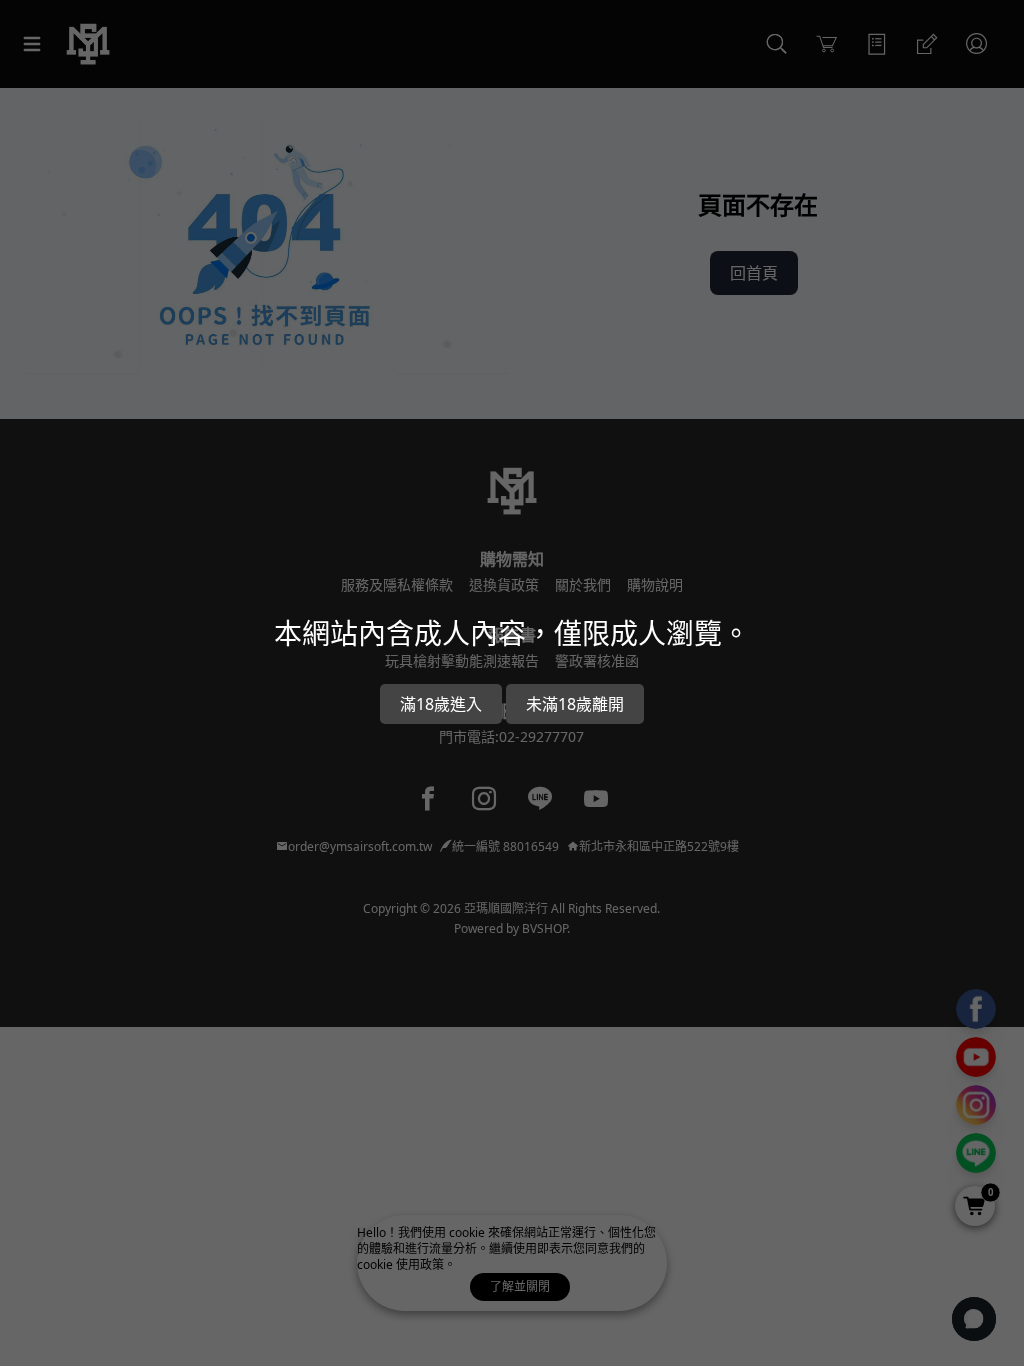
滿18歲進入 (441, 704)
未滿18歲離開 (575, 704)
